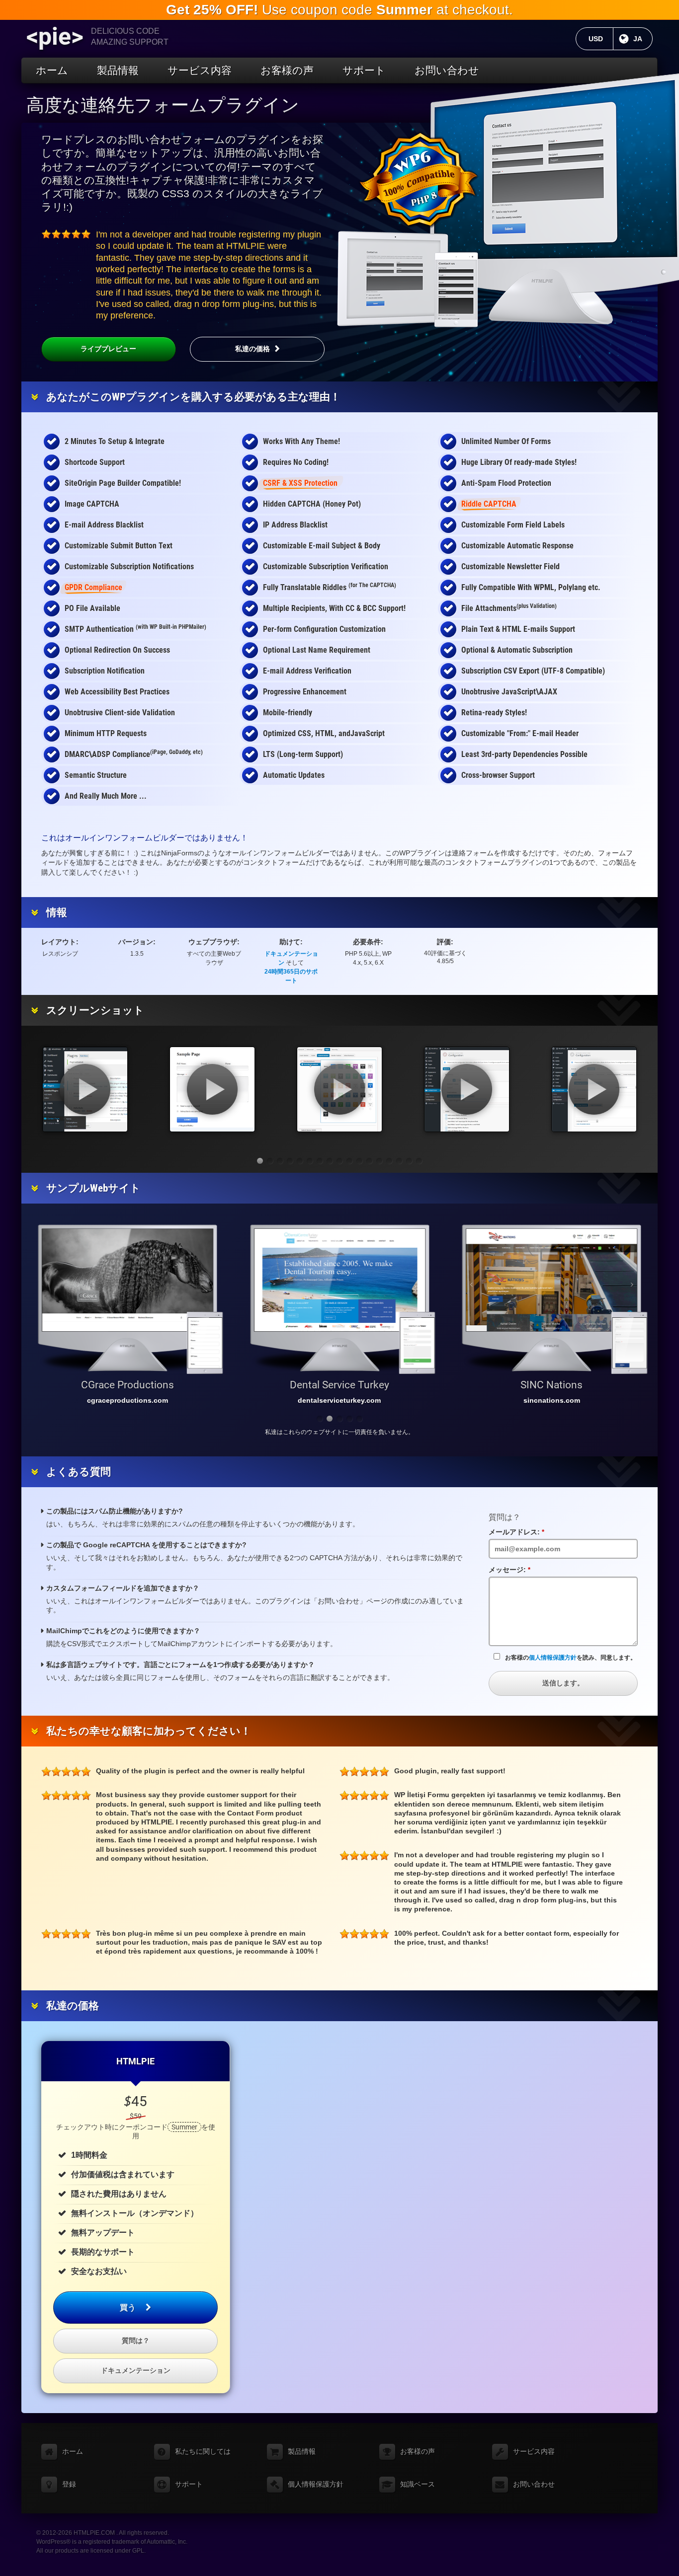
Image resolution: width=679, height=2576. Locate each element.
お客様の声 (287, 70)
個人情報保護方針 (553, 1658)
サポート (364, 70)
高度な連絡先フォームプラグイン (163, 105)
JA (643, 39)
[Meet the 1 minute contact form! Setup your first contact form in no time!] (85, 1089)
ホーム (52, 70)
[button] (260, 1161)
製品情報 (118, 70)
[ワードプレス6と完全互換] (419, 180)
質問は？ (136, 2341)
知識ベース (418, 2484)
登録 (69, 2484)
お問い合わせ (447, 70)
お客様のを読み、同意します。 (571, 1658)
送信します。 (563, 1683)
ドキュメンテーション (136, 2370)
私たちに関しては (203, 2451)
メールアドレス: (520, 1532)
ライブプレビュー (108, 349)
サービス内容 (200, 70)
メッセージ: (513, 1570)
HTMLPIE (135, 2061)
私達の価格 (253, 349)
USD (601, 39)
